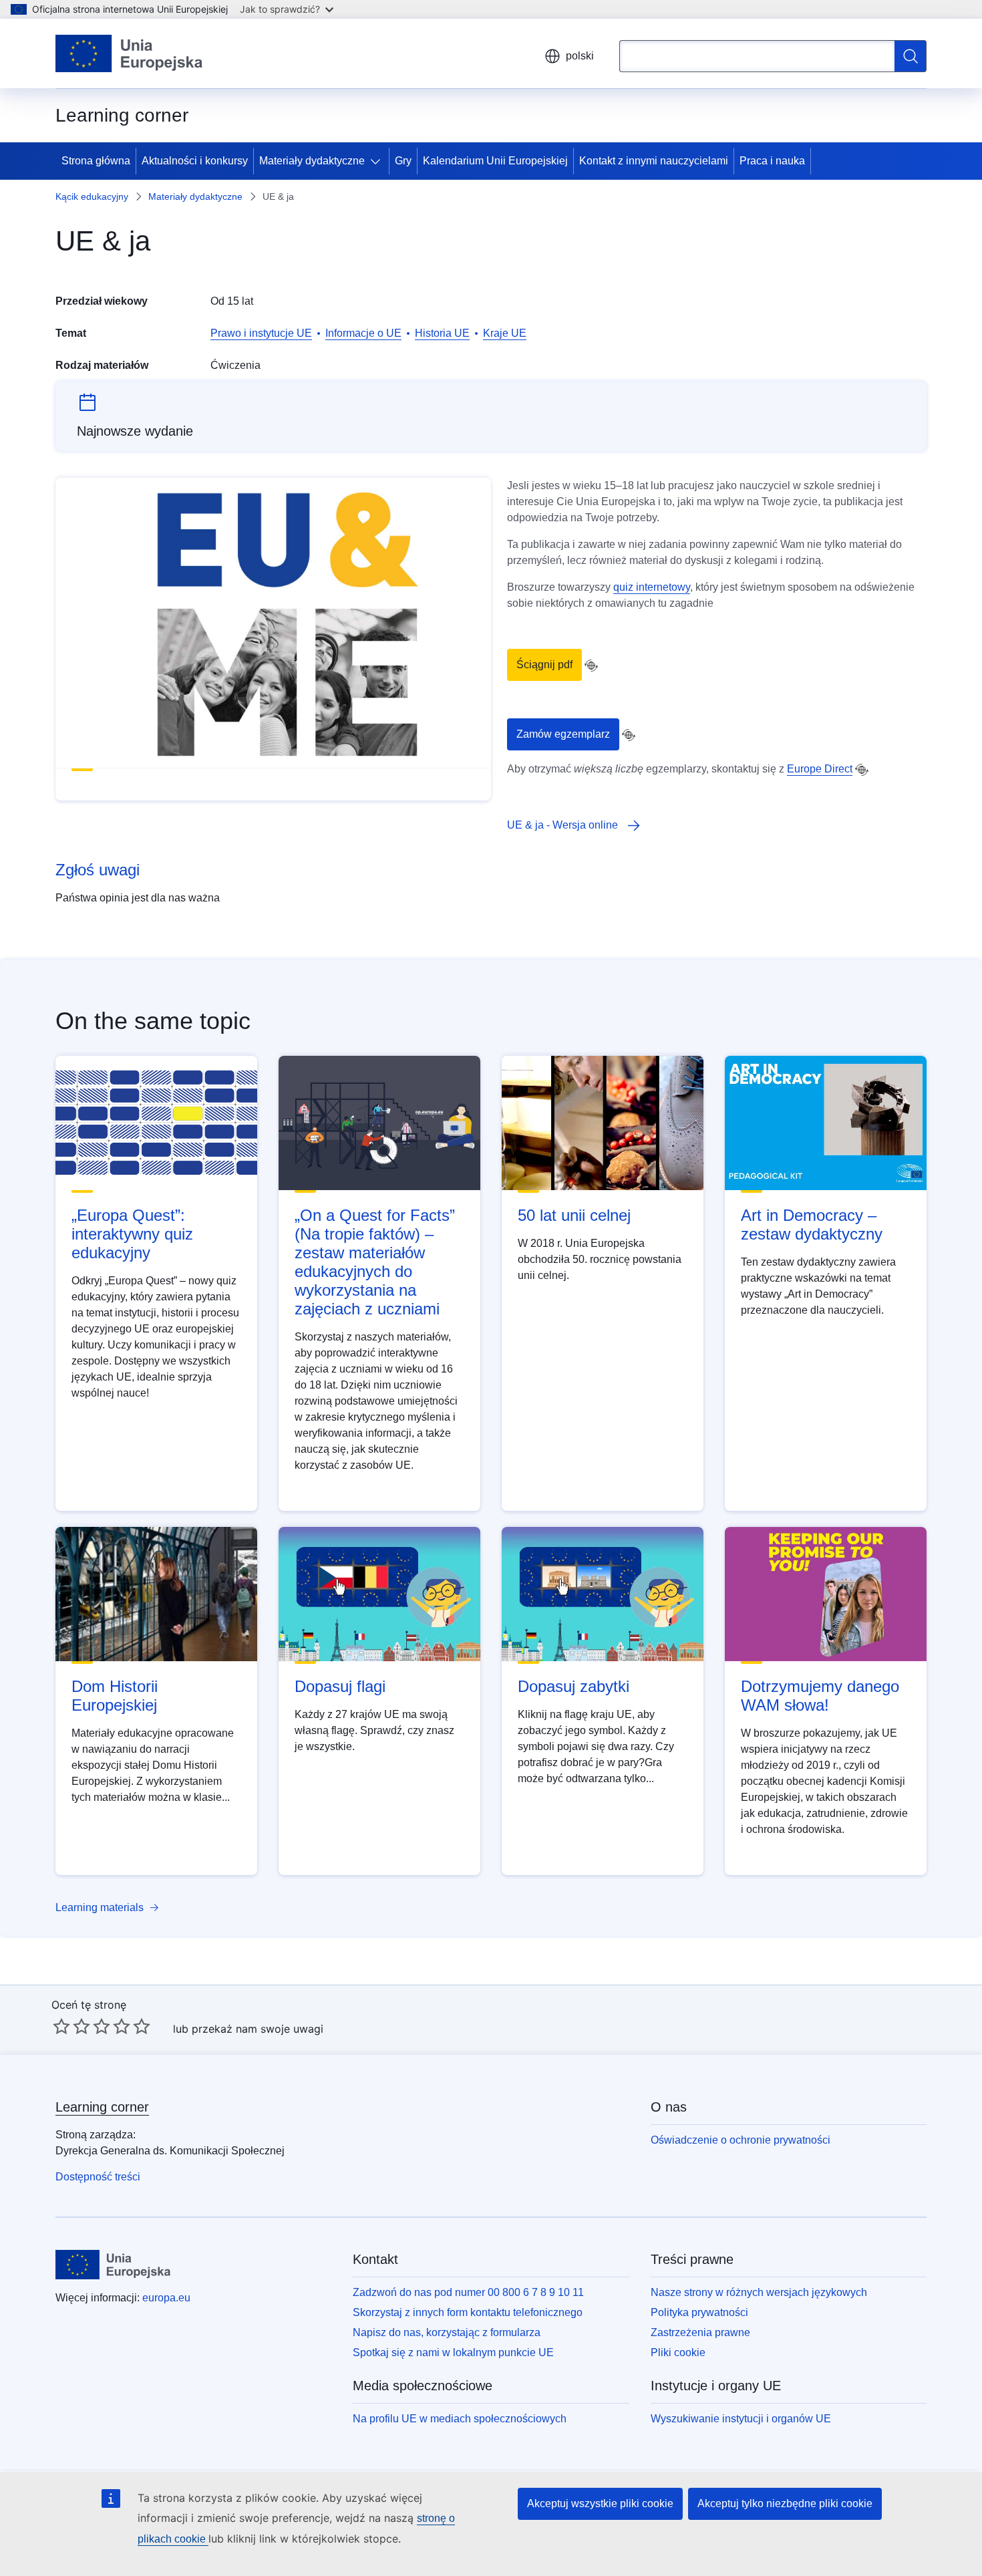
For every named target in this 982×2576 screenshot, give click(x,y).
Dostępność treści (98, 2177)
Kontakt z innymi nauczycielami (654, 161)
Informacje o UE (363, 333)
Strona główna (96, 161)
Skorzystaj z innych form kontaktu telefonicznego (468, 2312)
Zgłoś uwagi (98, 870)
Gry (403, 161)
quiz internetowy (652, 587)
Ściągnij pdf (544, 665)
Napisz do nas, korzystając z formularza (447, 2332)
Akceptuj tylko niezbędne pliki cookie (785, 2503)
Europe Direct (820, 769)
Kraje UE (505, 333)
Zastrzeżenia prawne (700, 2332)
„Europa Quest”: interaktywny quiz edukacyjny (132, 1234)
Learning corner (102, 2107)
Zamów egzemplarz (563, 734)
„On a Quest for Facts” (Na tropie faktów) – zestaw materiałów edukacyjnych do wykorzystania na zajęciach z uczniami (375, 1262)
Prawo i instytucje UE (261, 333)
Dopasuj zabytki (574, 1686)
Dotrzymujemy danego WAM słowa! (820, 1696)
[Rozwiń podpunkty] (378, 161)
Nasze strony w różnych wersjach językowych (759, 2292)
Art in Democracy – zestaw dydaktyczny (812, 1225)
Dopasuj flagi (340, 1686)
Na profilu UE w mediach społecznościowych (460, 2419)
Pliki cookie (678, 2352)
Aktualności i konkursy (195, 161)
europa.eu (166, 2298)
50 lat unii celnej (574, 1215)
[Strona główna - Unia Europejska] (129, 53)
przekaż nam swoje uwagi (258, 2029)
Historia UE (442, 333)
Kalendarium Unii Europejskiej (495, 161)
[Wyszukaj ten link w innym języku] (591, 666)
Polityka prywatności (699, 2312)
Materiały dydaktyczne (312, 161)
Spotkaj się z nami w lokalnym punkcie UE (453, 2352)
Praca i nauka (772, 161)
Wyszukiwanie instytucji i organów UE (741, 2419)
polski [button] (580, 56)
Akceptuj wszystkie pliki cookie (600, 2503)
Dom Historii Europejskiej (115, 1696)
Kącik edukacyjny (92, 196)
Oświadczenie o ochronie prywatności (741, 2140)
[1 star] (61, 2026)
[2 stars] (71, 2026)
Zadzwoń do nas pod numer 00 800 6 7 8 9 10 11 (468, 2292)
